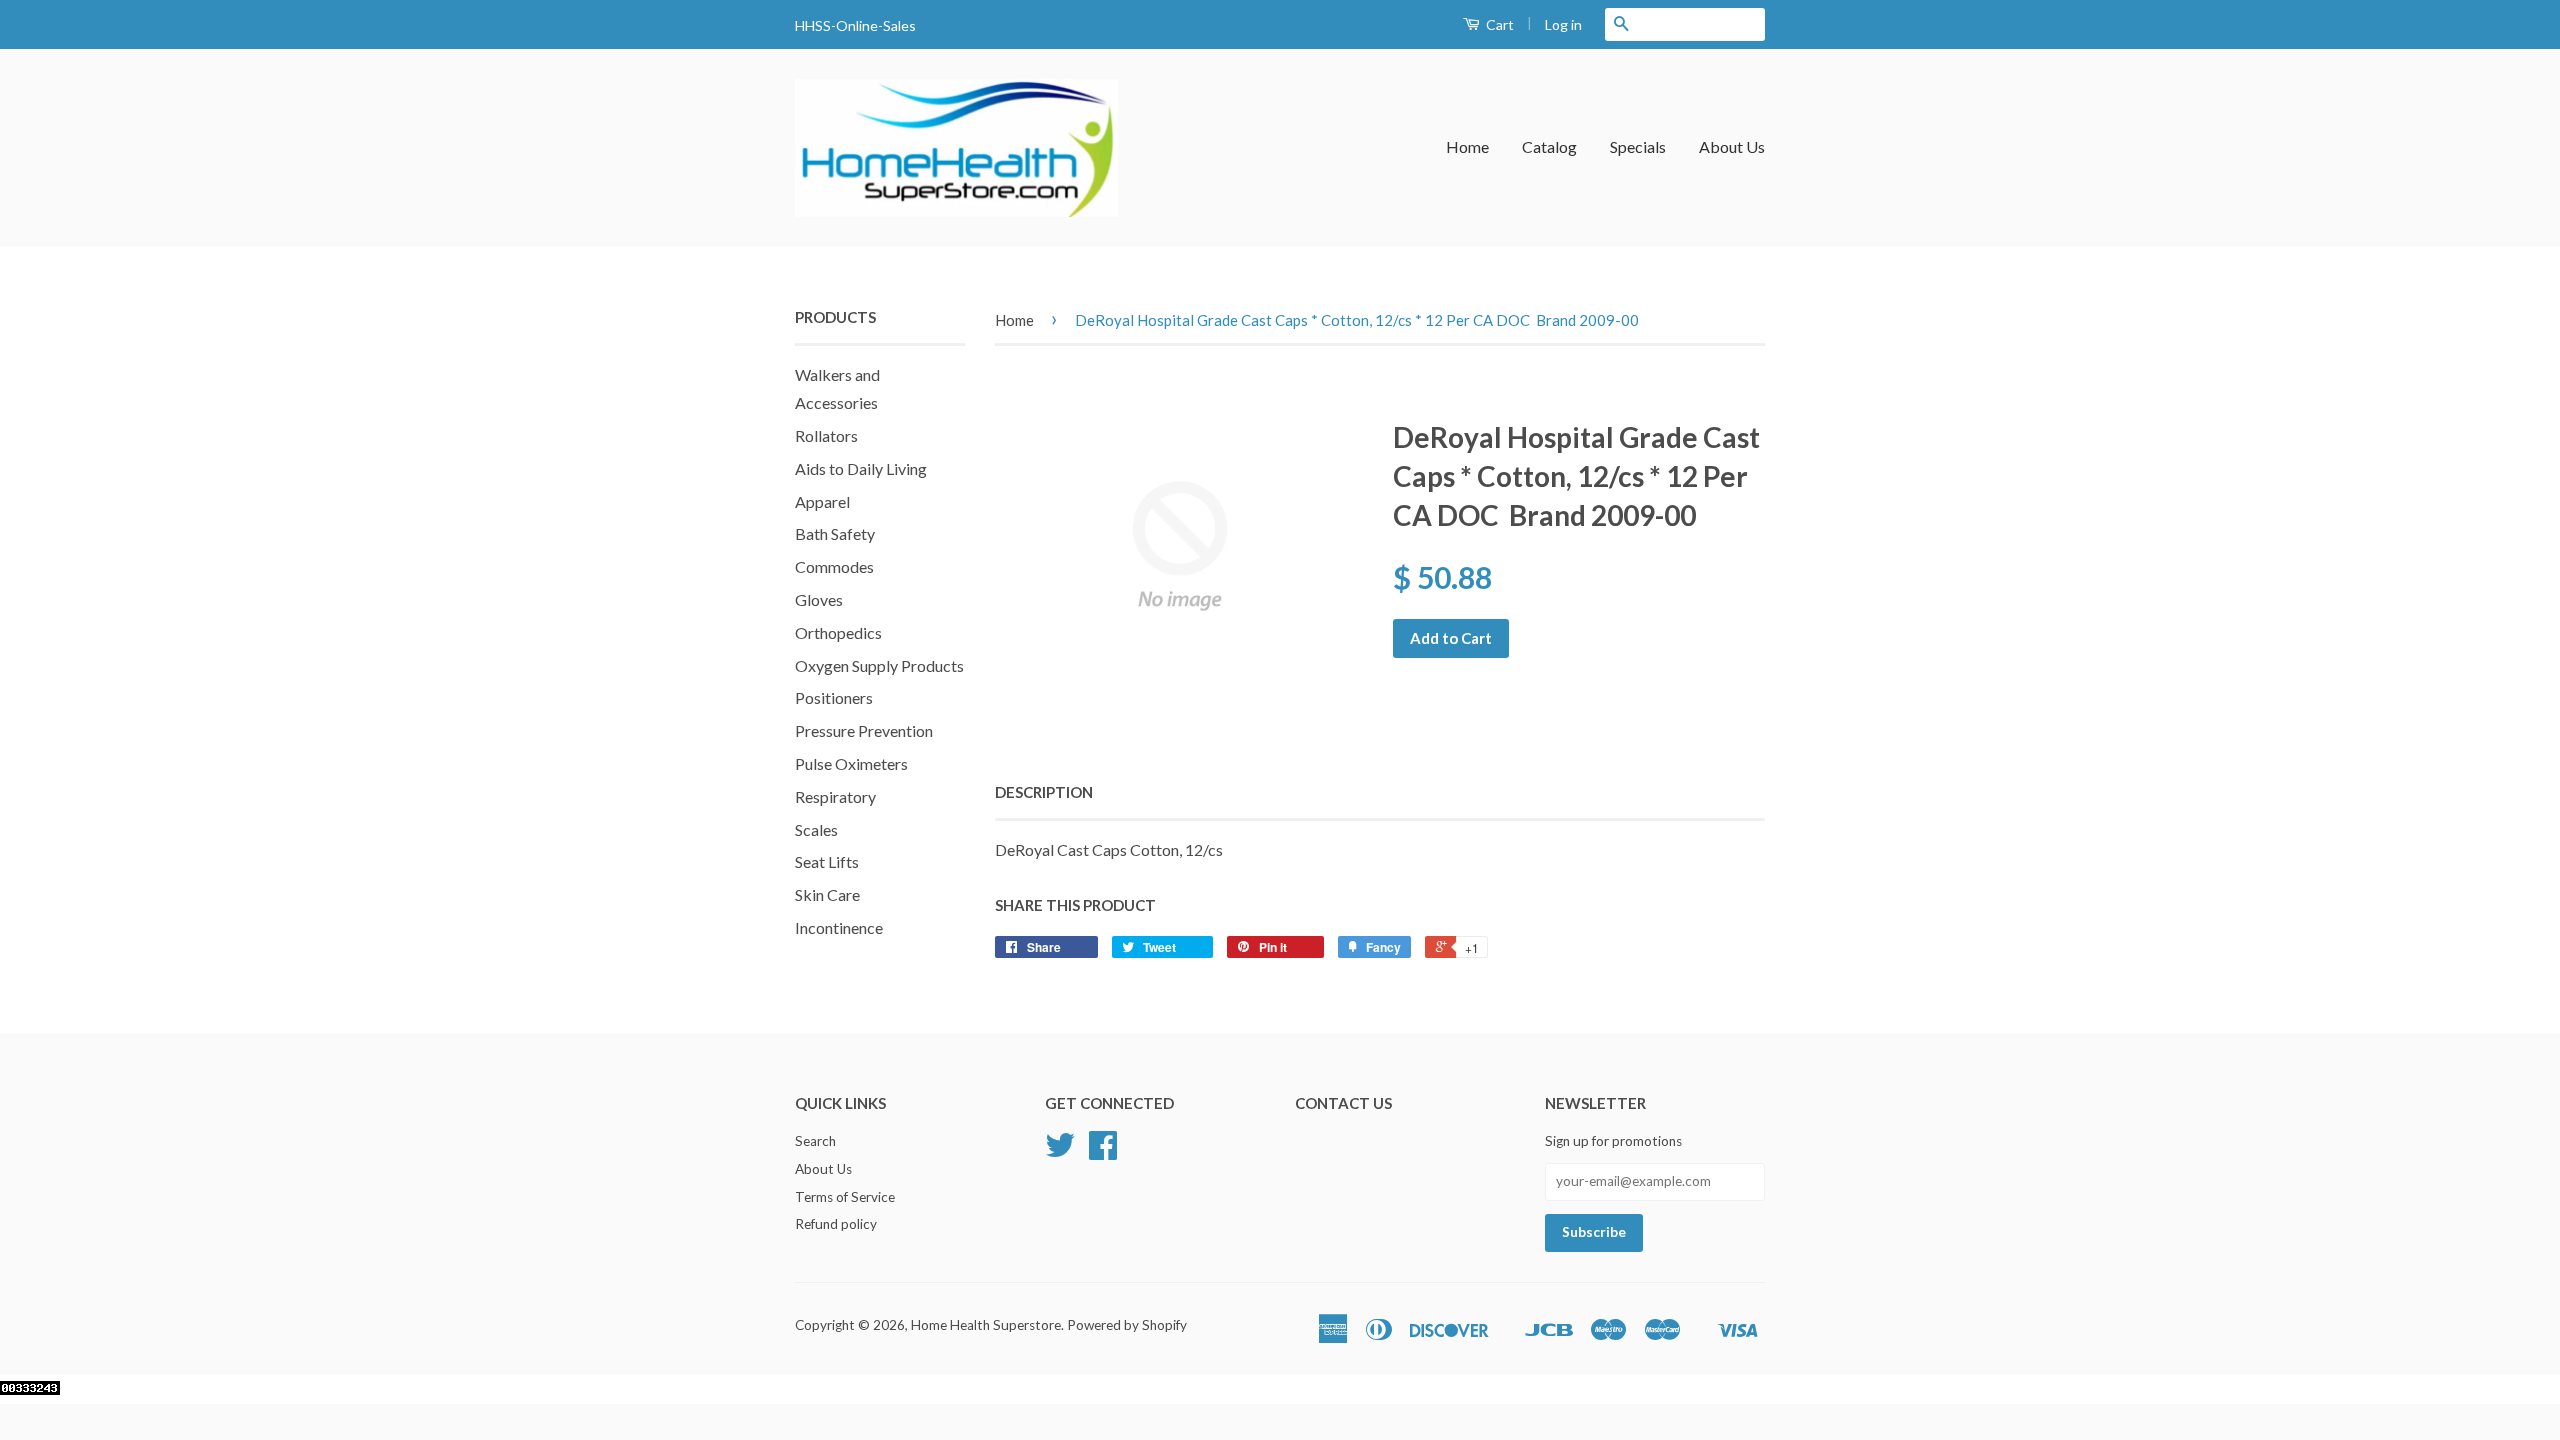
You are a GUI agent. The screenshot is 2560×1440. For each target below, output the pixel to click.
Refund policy (836, 1224)
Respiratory (835, 796)
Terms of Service (845, 1197)
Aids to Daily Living (861, 468)
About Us (1732, 146)
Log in (1563, 24)
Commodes (834, 566)
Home (1467, 146)
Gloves (819, 599)
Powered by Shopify (1127, 1325)
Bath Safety (835, 533)
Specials (1638, 146)
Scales (816, 829)
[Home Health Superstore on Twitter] (1060, 1152)
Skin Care (827, 894)
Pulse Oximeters (851, 763)
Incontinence (839, 927)
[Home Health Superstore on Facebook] (1103, 1152)
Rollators (826, 435)
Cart (1498, 24)
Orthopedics (838, 632)
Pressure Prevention (864, 730)
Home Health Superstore (986, 1325)
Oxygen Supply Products (879, 665)
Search (815, 1141)
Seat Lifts (827, 861)
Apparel (822, 501)
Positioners (834, 697)
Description (1044, 792)
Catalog (1549, 146)
